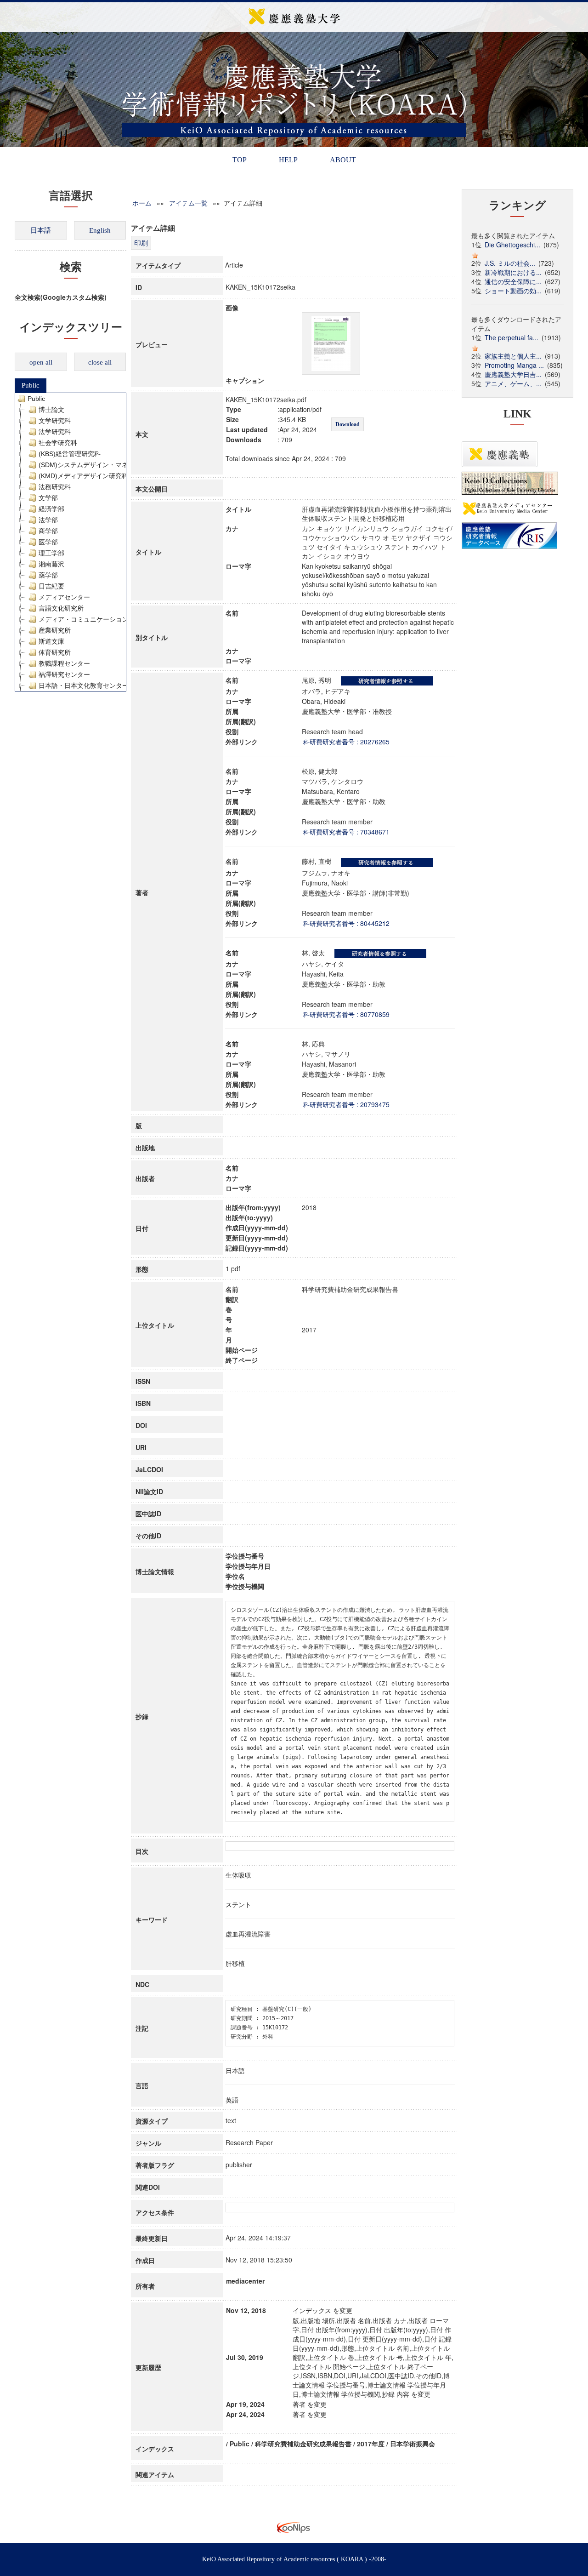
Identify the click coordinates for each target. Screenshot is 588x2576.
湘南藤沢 (51, 564)
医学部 (48, 542)
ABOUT (343, 160)
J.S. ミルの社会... (510, 263)
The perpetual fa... (512, 337)
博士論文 (51, 410)
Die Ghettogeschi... (512, 245)
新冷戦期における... (513, 272)
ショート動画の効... (513, 291)
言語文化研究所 (61, 608)
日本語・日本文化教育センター (84, 685)
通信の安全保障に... (513, 281)
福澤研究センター (64, 674)
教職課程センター (64, 663)
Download (348, 424)
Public (31, 385)
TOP (240, 160)
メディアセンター (64, 597)
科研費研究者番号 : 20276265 (346, 742)
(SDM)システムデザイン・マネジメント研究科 (106, 465)
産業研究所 (55, 630)
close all (100, 362)
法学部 (48, 520)
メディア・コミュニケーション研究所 (93, 619)
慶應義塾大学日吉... (513, 374)
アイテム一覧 (188, 203)
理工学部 (51, 553)
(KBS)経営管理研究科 (70, 454)
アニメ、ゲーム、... (513, 383)
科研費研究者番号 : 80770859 (346, 1014)
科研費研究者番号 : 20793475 (346, 1104)
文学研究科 (55, 421)
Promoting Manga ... (514, 365)
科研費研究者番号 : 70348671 (346, 832)
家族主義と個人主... (513, 356)
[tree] (71, 542)
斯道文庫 (51, 641)
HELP (288, 160)
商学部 (48, 531)
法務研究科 (55, 487)
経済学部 (51, 509)
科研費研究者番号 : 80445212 (346, 923)
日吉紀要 (51, 586)
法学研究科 (55, 432)
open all (41, 362)
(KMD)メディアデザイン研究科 (83, 476)
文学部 (48, 498)
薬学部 (48, 575)
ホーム (142, 203)
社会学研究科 (58, 443)
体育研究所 (55, 652)
